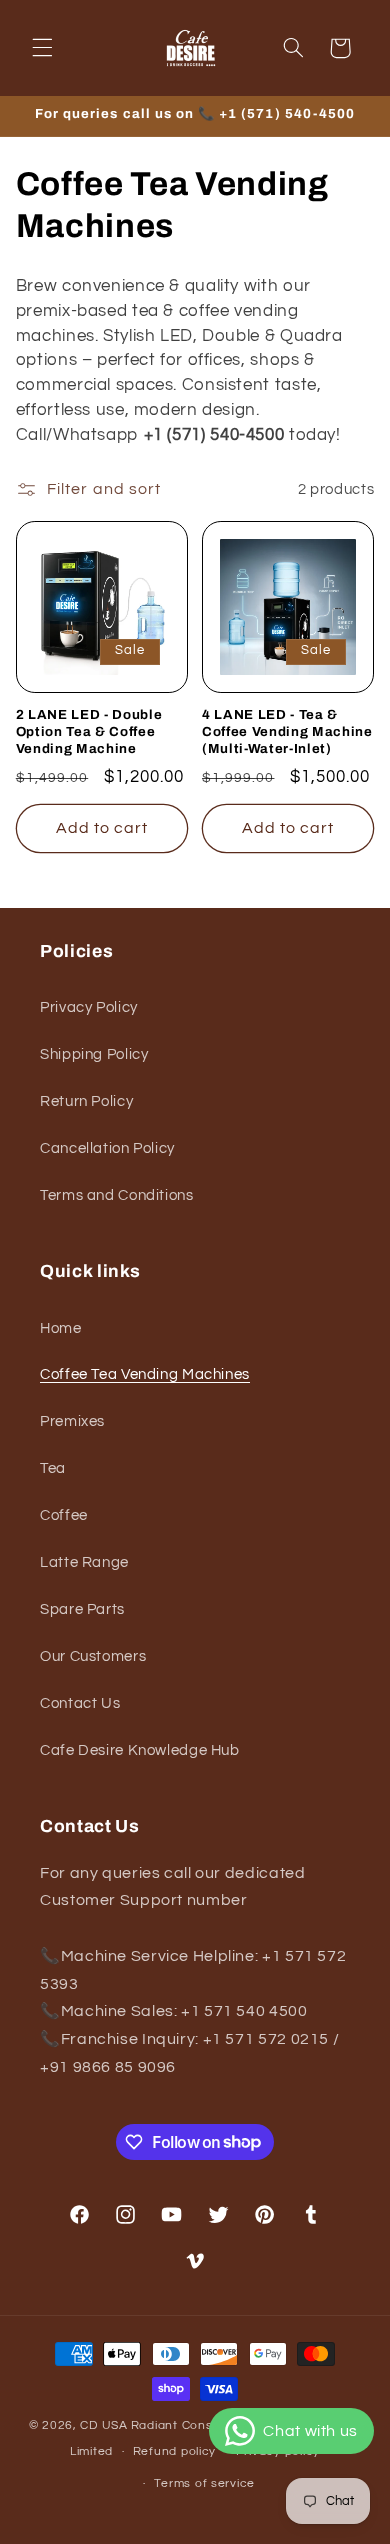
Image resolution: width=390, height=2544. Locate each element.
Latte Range (84, 1562)
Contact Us (80, 1703)
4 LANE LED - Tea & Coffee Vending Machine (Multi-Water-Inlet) (287, 731)
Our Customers (93, 1656)
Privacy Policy (89, 1007)
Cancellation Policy (107, 1148)
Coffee (64, 1515)
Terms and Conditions (117, 1195)
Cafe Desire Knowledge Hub (140, 1750)
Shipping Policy (94, 1054)
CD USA (103, 2425)
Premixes (72, 1421)
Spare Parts (82, 1609)
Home (61, 1328)
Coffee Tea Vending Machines (145, 1374)
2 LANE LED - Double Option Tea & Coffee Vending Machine (89, 731)
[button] (42, 48)
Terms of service (204, 2483)
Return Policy (86, 1101)
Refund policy (175, 2451)
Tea (53, 1468)
